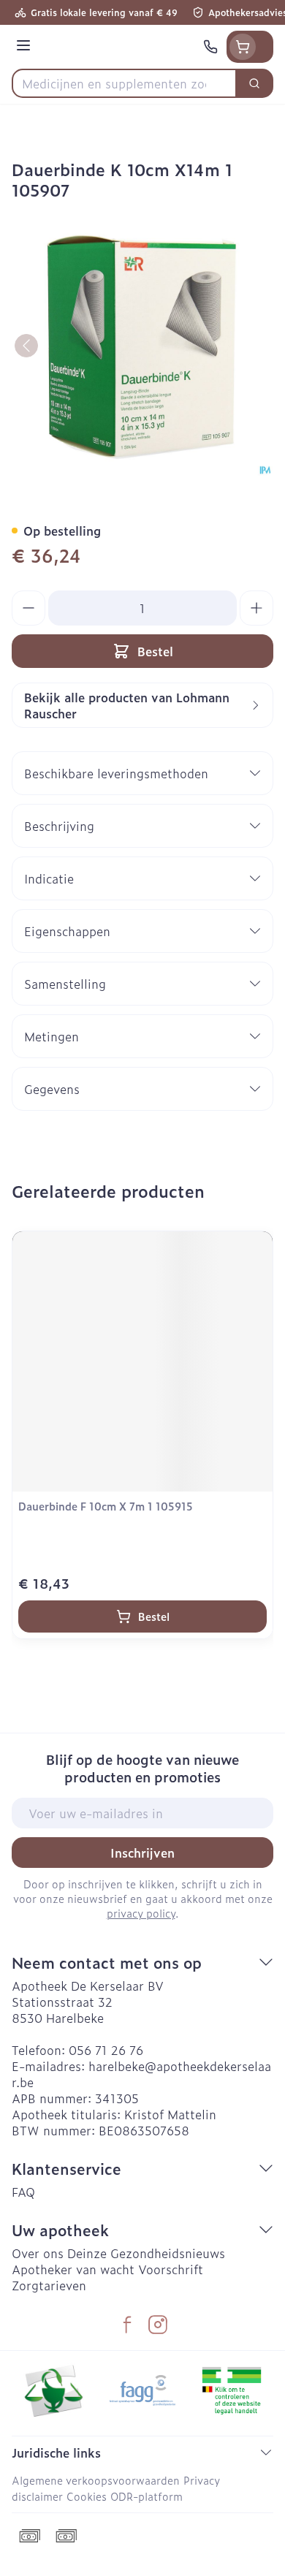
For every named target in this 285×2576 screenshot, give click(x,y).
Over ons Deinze (59, 2253)
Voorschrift (171, 2269)
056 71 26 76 (106, 2050)
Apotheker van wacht (73, 2269)
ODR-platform (147, 2496)
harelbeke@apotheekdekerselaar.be (141, 2074)
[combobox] (124, 83)
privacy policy (141, 1913)
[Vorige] (26, 346)
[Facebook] (127, 2325)
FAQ (23, 2192)
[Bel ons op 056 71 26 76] (210, 47)
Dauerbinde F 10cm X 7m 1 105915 (106, 1506)
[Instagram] (158, 2325)
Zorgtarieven (49, 2285)
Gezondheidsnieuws (168, 2253)
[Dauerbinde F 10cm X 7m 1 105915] (142, 1361)
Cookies (87, 2496)
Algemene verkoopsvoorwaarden (96, 2480)
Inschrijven (142, 1853)
